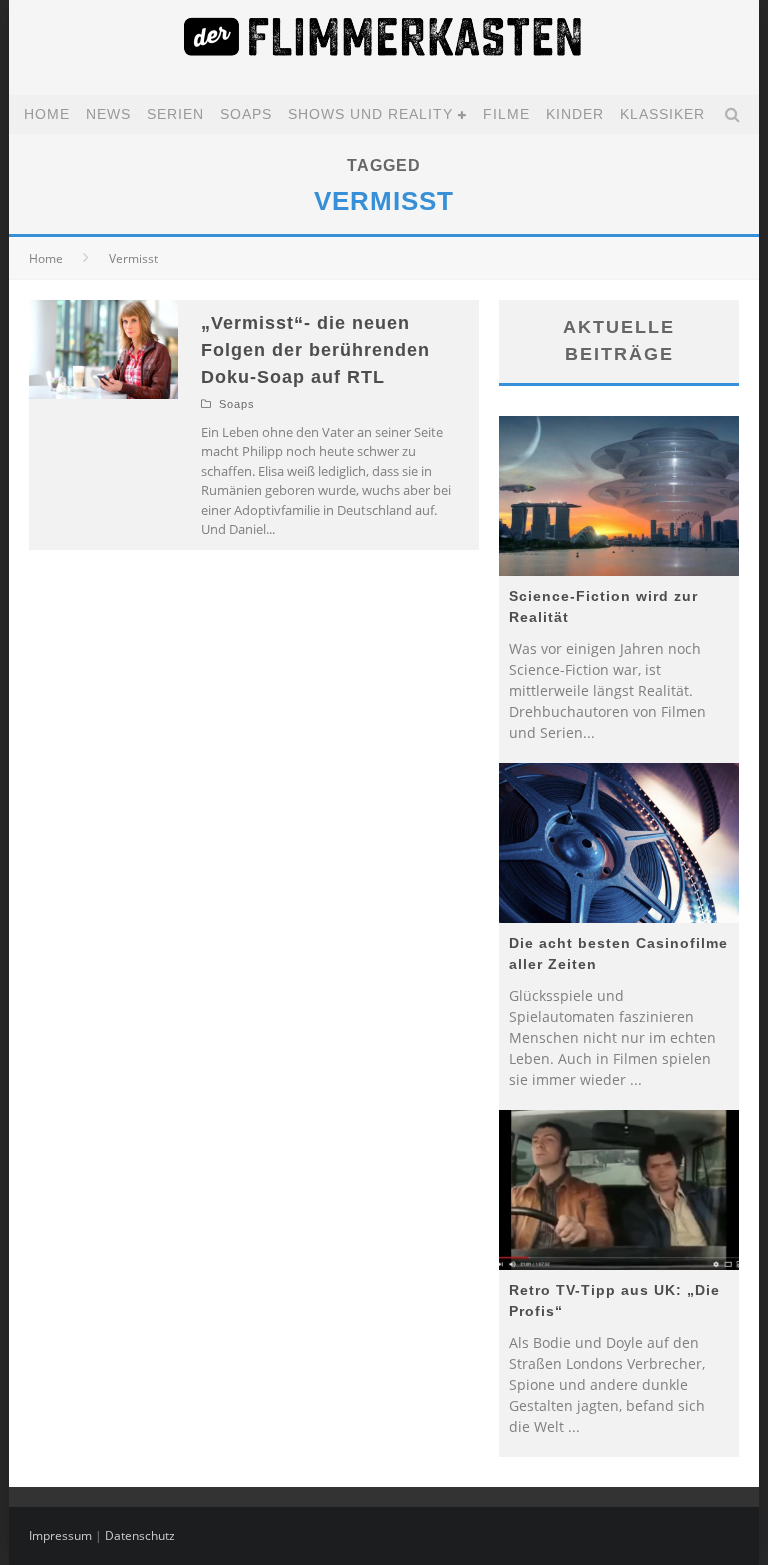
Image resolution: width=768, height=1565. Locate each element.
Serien (175, 114)
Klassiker (662, 114)
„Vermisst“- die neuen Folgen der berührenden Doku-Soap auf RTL (315, 350)
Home (47, 114)
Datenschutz (140, 1535)
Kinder (575, 114)
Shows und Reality (370, 114)
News (108, 114)
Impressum (60, 1535)
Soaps (246, 114)
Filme (506, 114)
